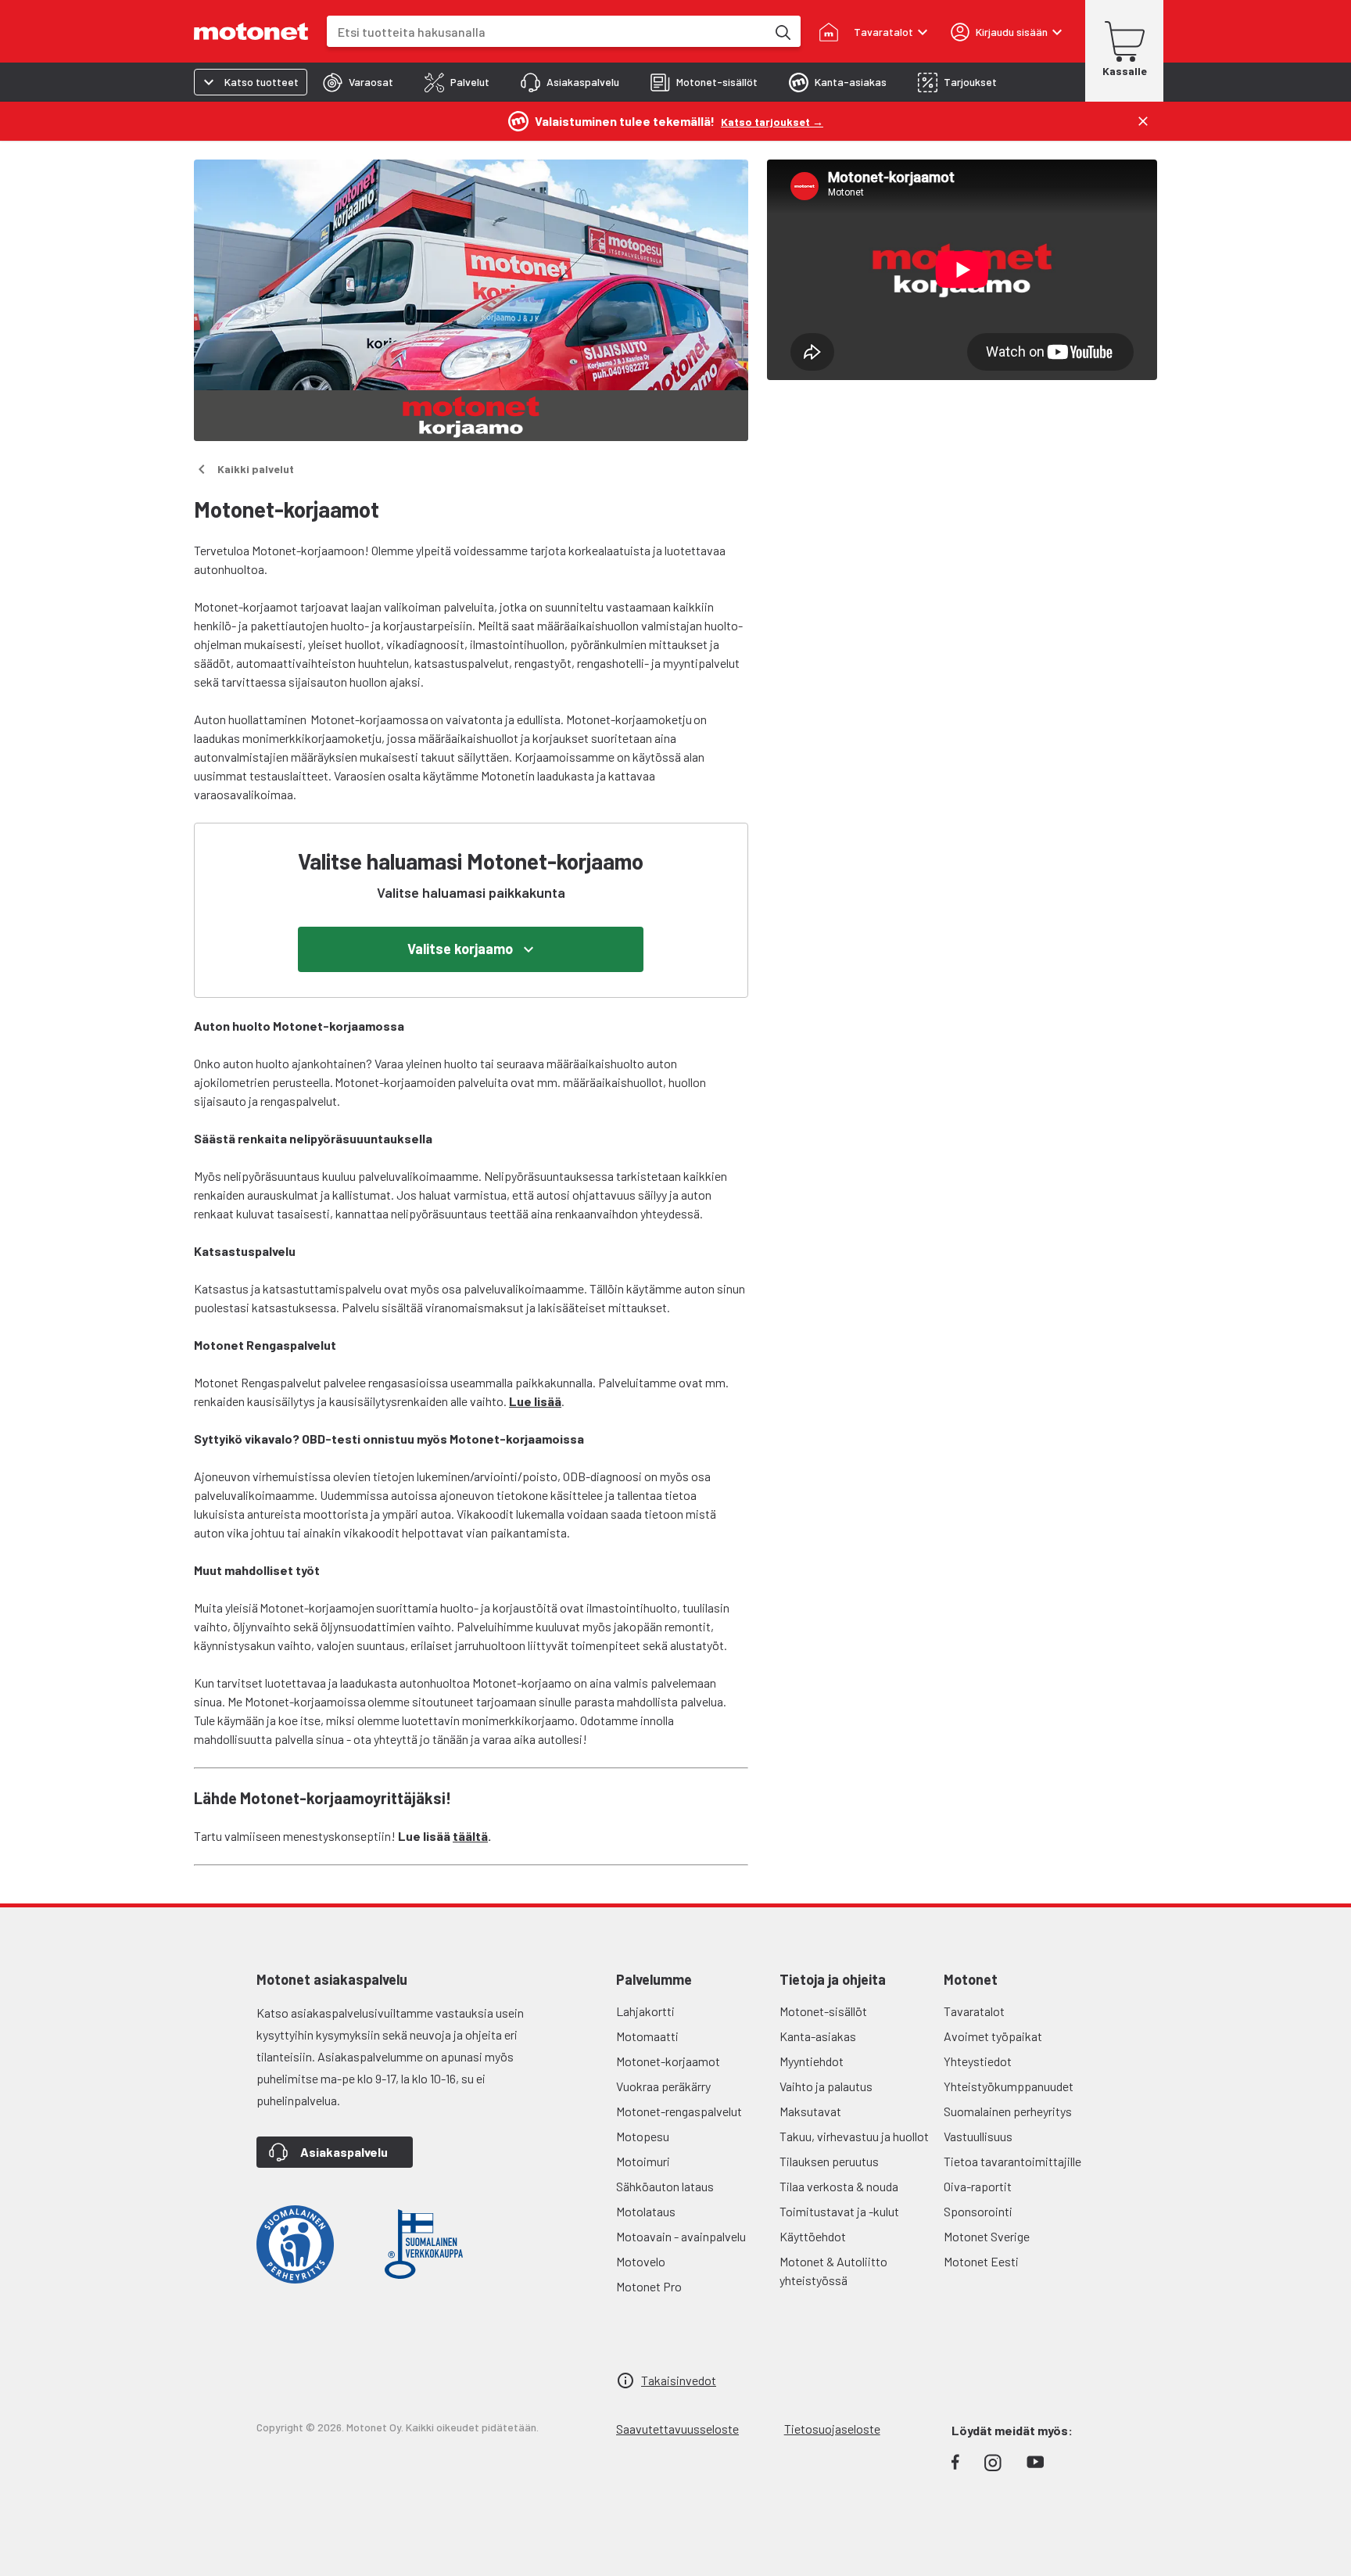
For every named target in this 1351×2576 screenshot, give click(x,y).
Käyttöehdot (813, 2236)
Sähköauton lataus (665, 2186)
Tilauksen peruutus (829, 2161)
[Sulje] (1143, 121)
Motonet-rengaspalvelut (679, 2111)
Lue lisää (535, 1401)
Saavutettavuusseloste (677, 2429)
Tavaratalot (974, 2011)
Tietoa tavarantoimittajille (1012, 2161)
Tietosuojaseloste (832, 2429)
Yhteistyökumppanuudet (1009, 2086)
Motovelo (641, 2261)
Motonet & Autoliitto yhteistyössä (833, 2271)
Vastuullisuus (978, 2136)
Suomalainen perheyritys (1008, 2111)
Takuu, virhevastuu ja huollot (854, 2136)
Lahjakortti (645, 2011)
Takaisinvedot (679, 2380)
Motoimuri (643, 2161)
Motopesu (643, 2136)
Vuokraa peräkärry (663, 2086)
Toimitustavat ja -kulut (839, 2211)
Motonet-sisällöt (823, 2011)
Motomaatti (647, 2036)
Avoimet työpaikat (993, 2036)
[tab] (358, 82)
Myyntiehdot (812, 2061)
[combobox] (546, 32)
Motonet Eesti (981, 2261)
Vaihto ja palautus (826, 2086)
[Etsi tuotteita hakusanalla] (782, 31)
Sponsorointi (978, 2211)
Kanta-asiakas (818, 2036)
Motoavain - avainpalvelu (681, 2236)
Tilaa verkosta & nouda (839, 2186)
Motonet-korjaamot (668, 2061)
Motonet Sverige (987, 2236)
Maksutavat (810, 2111)
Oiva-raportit (978, 2186)
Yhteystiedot (978, 2061)
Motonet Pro (649, 2286)
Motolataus (646, 2211)
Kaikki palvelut (256, 469)
